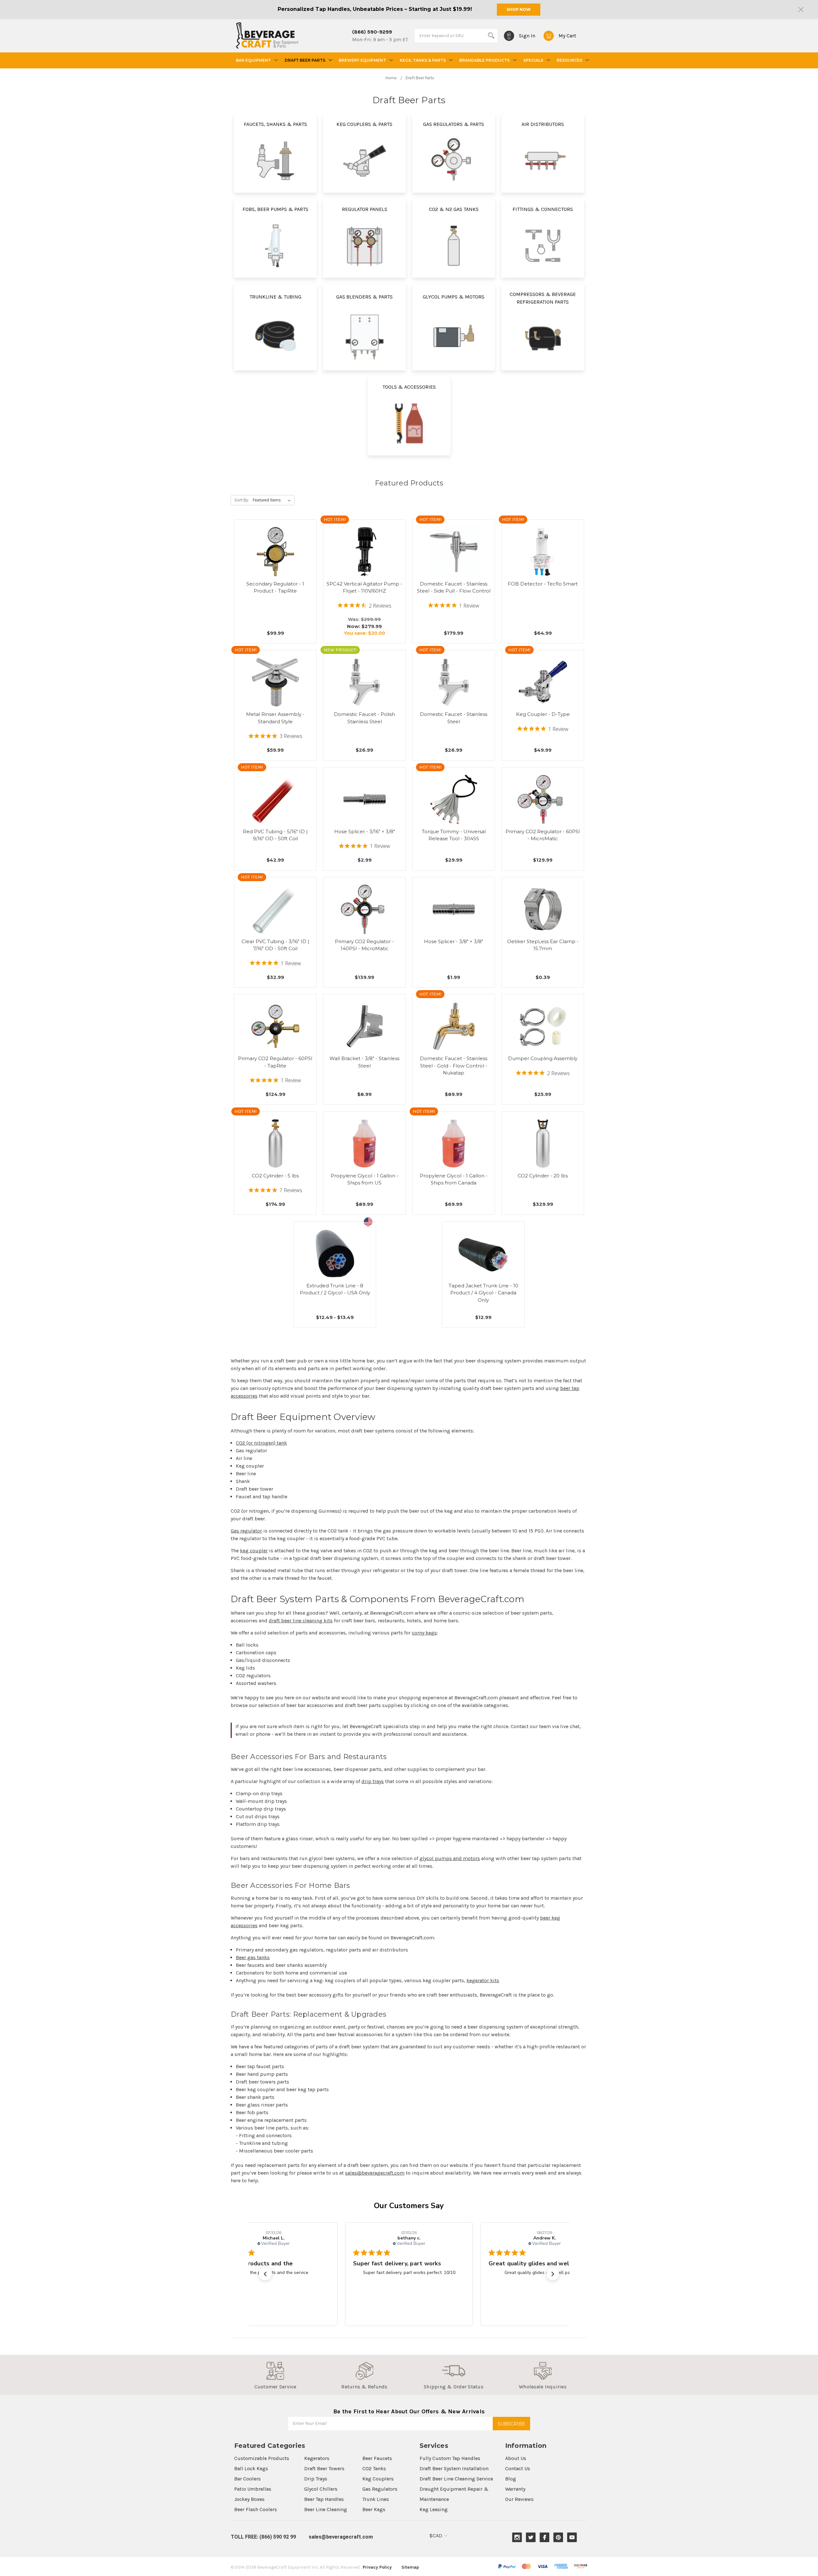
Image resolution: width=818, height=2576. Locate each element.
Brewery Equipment (362, 60)
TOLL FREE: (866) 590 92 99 (263, 2537)
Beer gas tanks (253, 1957)
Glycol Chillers (321, 2489)
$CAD (436, 2536)
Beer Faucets (377, 2458)
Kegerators (317, 2458)
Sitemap (410, 2567)
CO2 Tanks (374, 2468)
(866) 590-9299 (372, 32)
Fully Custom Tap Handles (450, 2458)
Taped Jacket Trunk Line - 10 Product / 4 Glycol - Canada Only (483, 1293)
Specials (533, 60)
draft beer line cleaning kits (301, 1621)
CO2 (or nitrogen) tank (261, 1443)
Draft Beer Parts (305, 60)
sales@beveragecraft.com (375, 2173)
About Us (516, 2458)
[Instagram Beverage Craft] (517, 2537)
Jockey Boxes (249, 2499)
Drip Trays (316, 2479)
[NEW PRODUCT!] (365, 682)
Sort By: (242, 500)
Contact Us (518, 2468)
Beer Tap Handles (324, 2499)
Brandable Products (484, 60)
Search (491, 35)
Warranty (515, 2489)
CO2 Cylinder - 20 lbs (543, 1176)
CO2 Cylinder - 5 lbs (275, 1176)
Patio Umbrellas (253, 2489)
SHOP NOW (519, 9)
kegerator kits (483, 1980)
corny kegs (424, 1633)
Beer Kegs (374, 2509)
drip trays (373, 1781)
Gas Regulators (380, 2489)
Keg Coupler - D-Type (543, 714)
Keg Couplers (378, 2479)
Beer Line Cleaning (326, 2509)
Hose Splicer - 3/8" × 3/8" (454, 941)
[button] (265, 2274)
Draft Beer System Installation (454, 2468)
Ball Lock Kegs (251, 2468)
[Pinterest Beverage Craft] (558, 2537)
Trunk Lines (376, 2499)
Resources (569, 60)
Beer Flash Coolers (256, 2509)
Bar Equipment (253, 60)
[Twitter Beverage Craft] (531, 2537)
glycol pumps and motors (450, 1858)
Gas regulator (246, 1531)
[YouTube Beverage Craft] (572, 2537)
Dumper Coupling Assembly (543, 1058)
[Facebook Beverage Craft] (545, 2537)
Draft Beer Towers (324, 2468)
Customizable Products (262, 2458)
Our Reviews (519, 2499)
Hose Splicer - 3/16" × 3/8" (365, 831)
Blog (511, 2479)
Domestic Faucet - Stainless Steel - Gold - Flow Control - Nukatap (454, 1066)
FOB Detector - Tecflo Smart (543, 584)
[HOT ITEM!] (365, 552)
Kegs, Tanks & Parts (423, 60)
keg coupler (254, 1551)
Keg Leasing (434, 2509)
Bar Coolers (247, 2479)
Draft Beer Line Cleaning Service (456, 2479)
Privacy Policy (377, 2567)
